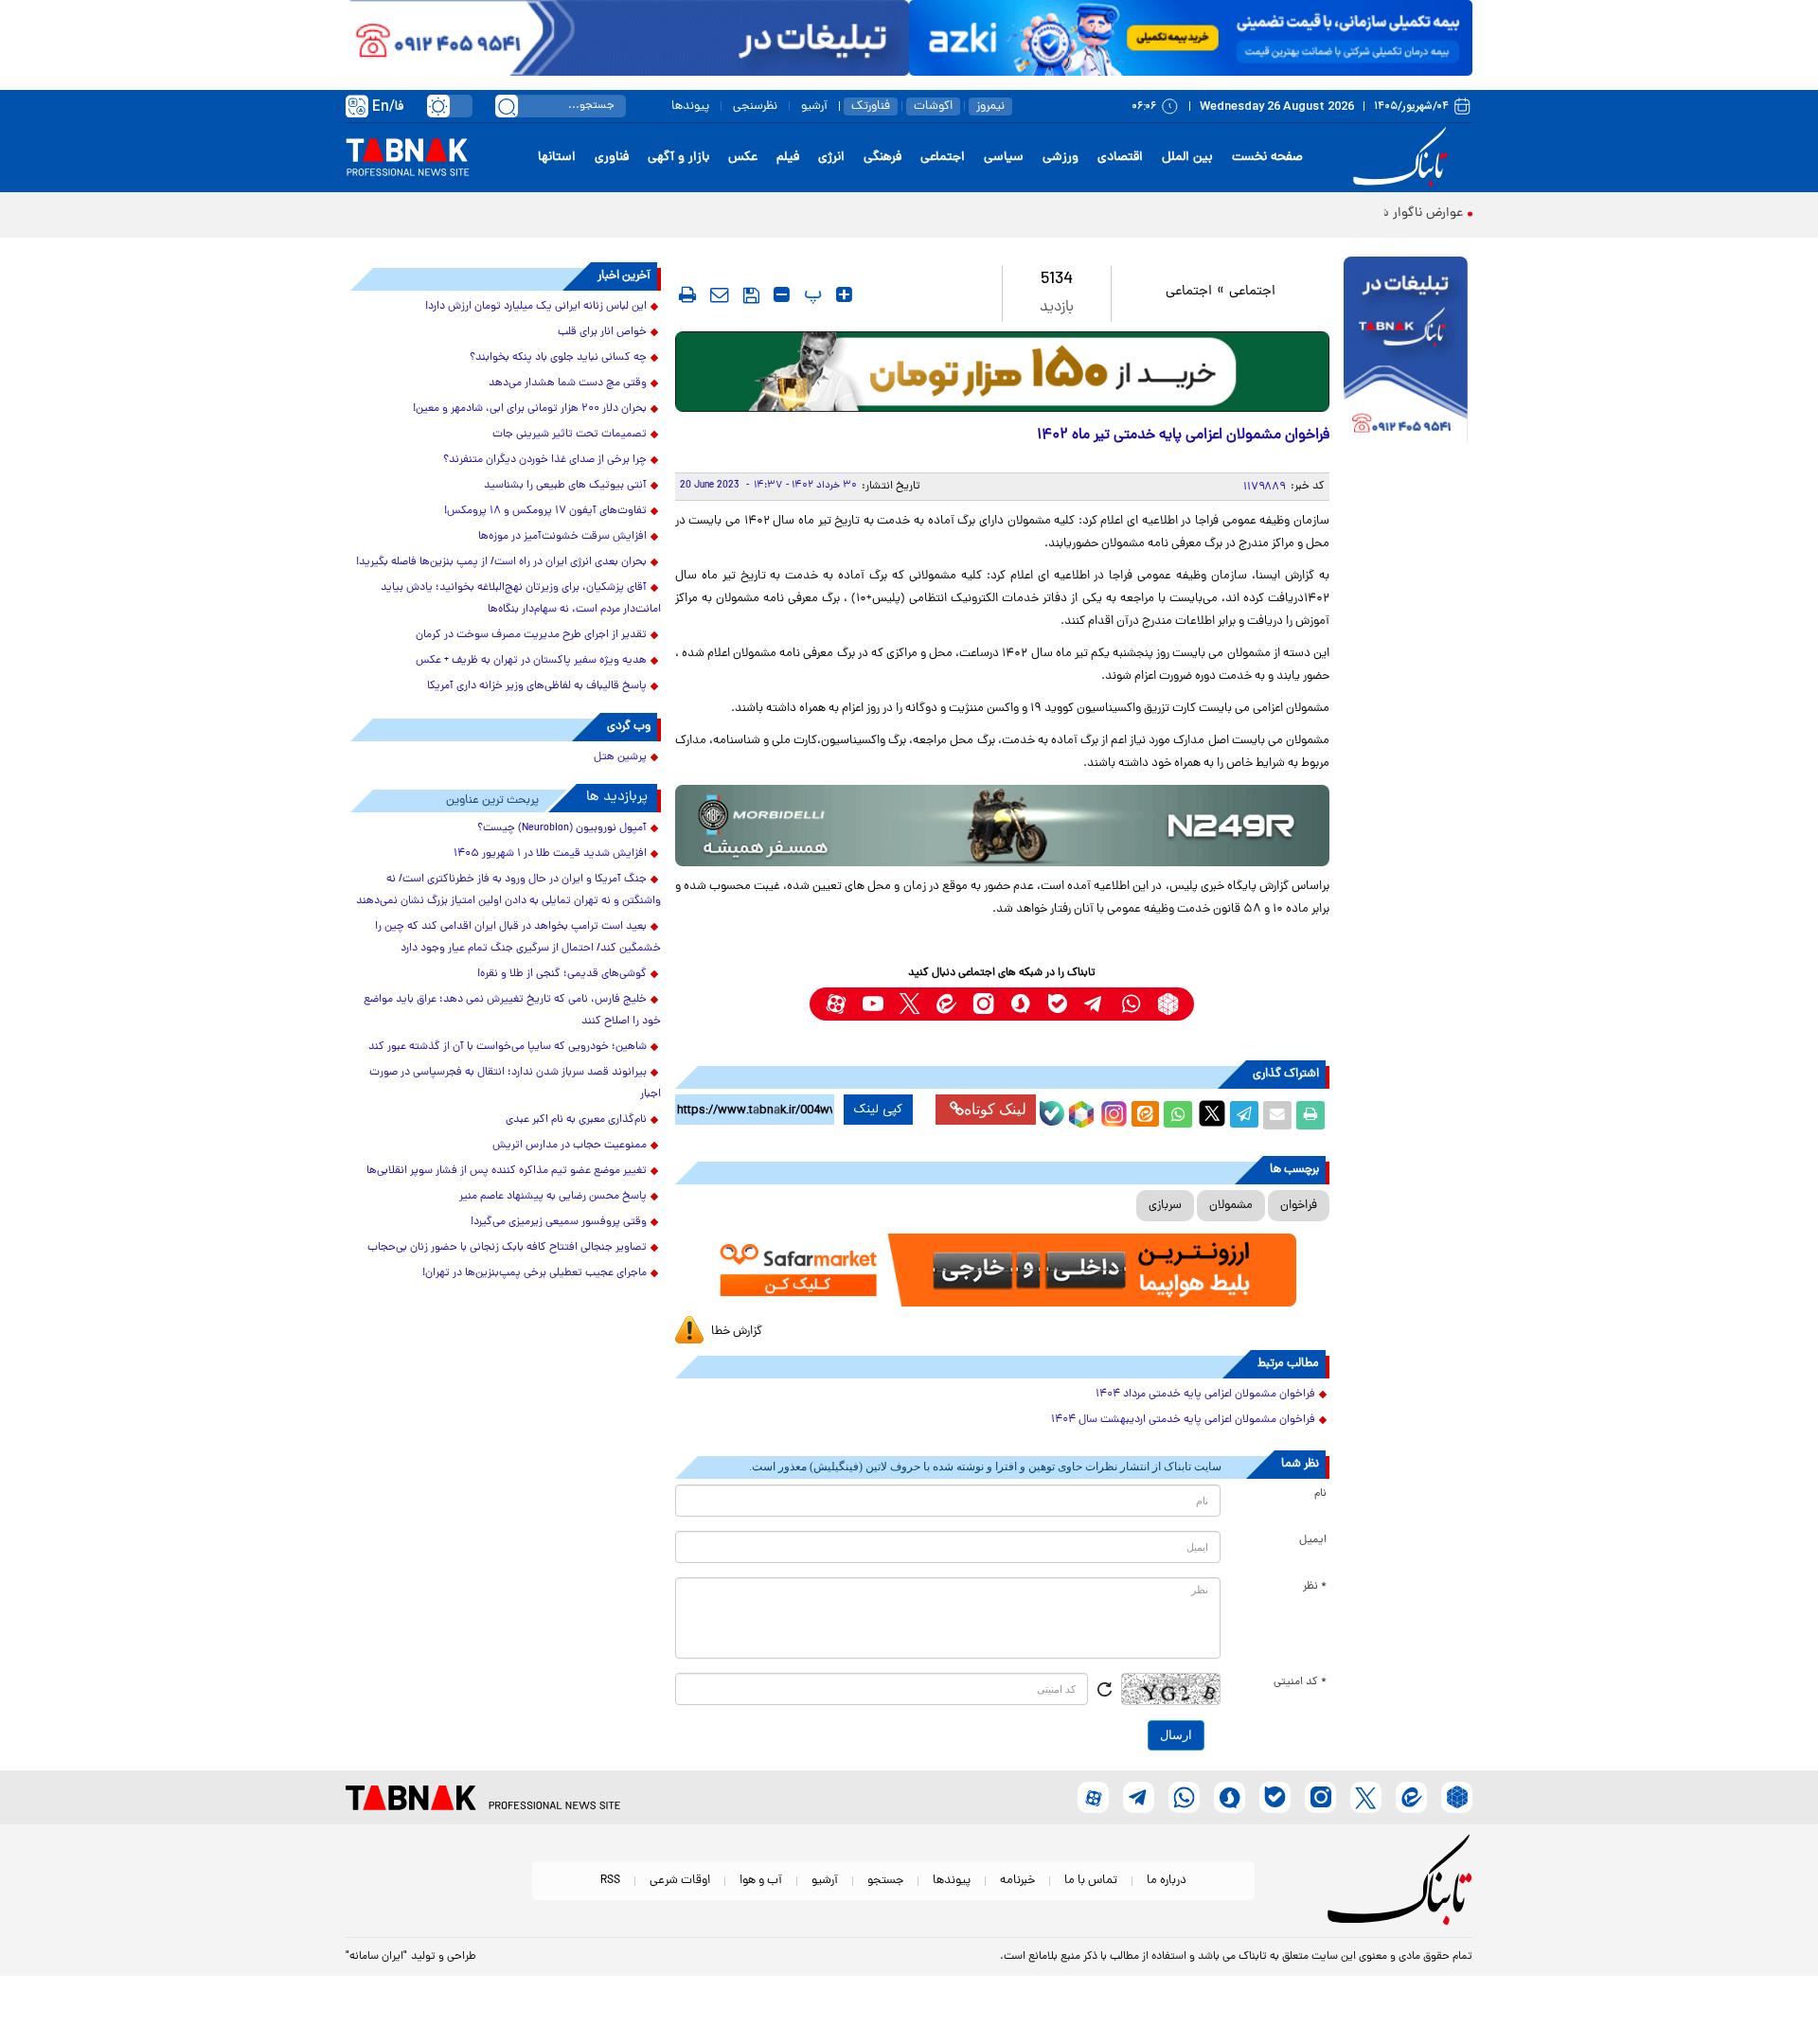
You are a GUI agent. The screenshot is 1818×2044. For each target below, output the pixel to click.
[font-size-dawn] (782, 294)
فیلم (788, 158)
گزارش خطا (737, 1332)
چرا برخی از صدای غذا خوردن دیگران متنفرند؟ (545, 460)
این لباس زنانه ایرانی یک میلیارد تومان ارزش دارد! (536, 307)
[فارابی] (1002, 372)
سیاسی (1004, 158)
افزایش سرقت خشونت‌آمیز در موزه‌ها (562, 537)
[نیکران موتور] (1002, 825)
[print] (687, 294)
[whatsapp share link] (1178, 1115)
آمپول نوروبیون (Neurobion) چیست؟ (562, 828)
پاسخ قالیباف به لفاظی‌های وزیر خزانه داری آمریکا (537, 686)
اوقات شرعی (680, 1881)
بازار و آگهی (678, 158)
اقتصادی (1120, 158)
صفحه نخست (1267, 158)
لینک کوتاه (995, 1109)
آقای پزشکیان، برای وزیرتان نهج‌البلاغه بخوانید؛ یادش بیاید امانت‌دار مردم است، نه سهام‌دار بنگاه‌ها (521, 599)
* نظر (1315, 1587)
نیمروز (990, 107)
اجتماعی (943, 158)
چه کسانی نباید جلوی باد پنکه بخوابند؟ (558, 358)
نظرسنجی (755, 107)
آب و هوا (761, 1881)
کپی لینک (878, 1110)
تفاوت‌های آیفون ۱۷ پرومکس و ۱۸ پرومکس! (545, 511)
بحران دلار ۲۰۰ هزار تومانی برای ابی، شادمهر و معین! (530, 409)
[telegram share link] (1244, 1115)
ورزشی (1060, 158)
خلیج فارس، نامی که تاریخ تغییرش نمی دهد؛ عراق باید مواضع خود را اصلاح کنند (512, 1011)
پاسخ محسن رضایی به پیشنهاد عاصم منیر (553, 1197)
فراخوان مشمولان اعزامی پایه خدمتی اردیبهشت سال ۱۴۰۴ (1183, 1420)
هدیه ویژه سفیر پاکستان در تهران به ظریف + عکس (531, 661)
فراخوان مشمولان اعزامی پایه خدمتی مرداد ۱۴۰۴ (1205, 1395)
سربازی (1165, 1206)
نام (1320, 1494)
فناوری (612, 158)
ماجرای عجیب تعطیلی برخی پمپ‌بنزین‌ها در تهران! (535, 1273)
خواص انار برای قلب (602, 332)
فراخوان (1299, 1206)
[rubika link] (1168, 1004)
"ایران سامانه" (376, 1957)
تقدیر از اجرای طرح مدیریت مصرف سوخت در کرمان (531, 635)
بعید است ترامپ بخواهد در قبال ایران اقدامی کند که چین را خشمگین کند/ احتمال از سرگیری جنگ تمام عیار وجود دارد (518, 938)
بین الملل (1187, 158)
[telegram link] (1094, 1004)
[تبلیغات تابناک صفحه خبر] (1406, 352)
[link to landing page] (1403, 158)
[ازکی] (1191, 38)
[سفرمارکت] (1002, 1270)
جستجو (885, 1881)
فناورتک (871, 107)
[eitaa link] (946, 1004)
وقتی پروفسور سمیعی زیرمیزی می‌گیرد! (559, 1222)
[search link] (507, 106)
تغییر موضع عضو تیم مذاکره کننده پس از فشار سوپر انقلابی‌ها (507, 1171)
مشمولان (1231, 1206)
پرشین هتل (620, 757)
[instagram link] (983, 1004)
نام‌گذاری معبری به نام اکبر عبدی (576, 1120)
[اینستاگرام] (1112, 1111)
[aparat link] (836, 1004)
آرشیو (814, 107)
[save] (751, 295)
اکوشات (933, 107)
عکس (743, 158)
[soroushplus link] (1020, 1004)
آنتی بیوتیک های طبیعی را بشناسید (565, 486)
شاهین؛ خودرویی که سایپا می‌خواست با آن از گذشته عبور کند (508, 1047)
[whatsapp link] (1131, 1004)
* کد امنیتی (1300, 1682)
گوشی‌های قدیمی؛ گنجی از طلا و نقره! (562, 974)
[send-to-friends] (720, 294)
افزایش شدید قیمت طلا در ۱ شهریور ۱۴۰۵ (550, 854)
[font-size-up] (844, 294)
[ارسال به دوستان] (1277, 1115)
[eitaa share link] (1145, 1115)
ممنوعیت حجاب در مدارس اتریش (570, 1146)
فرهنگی (882, 158)
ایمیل (1313, 1540)
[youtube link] (873, 1004)
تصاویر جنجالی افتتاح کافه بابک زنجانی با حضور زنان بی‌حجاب (507, 1248)
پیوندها (690, 107)
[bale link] (1057, 1004)
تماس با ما (1091, 1881)
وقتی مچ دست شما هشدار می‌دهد (568, 383)
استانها (557, 158)
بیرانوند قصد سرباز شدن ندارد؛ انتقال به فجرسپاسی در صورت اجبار (515, 1084)
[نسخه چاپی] (1310, 1115)
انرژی (831, 158)
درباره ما (1167, 1881)
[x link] (909, 1004)
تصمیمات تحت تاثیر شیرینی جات (570, 435)
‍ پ (811, 294)
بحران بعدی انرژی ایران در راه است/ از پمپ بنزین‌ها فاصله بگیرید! (501, 562)
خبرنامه (1017, 1881)
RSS (610, 1881)
